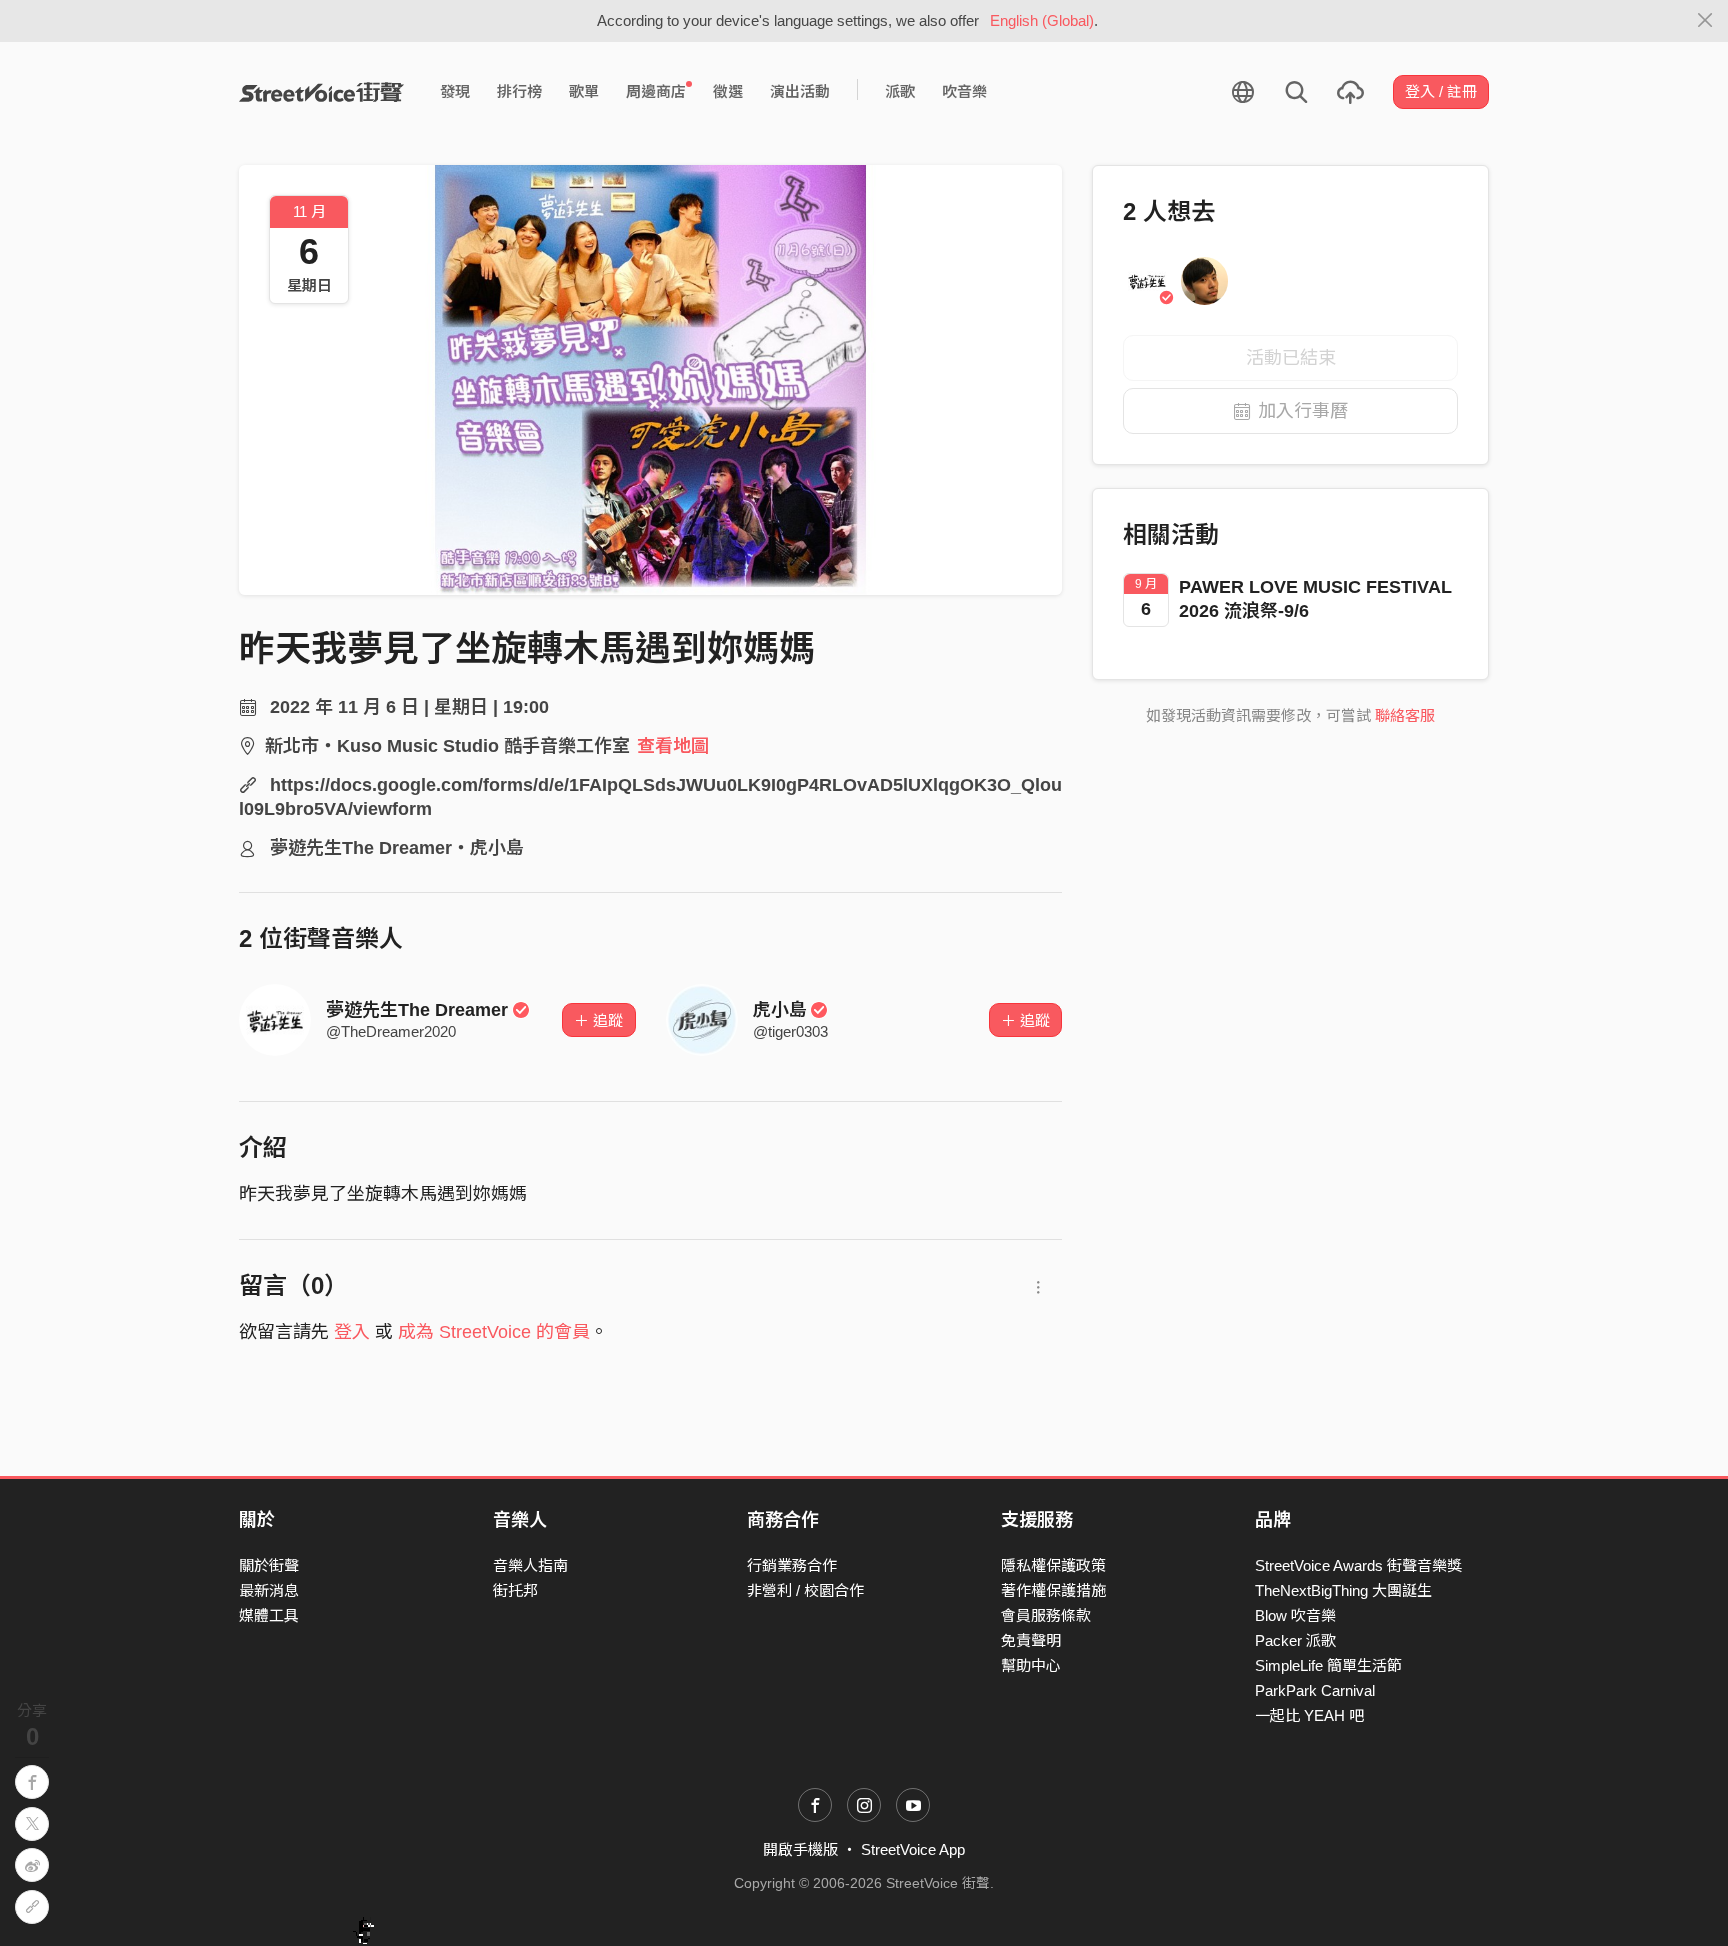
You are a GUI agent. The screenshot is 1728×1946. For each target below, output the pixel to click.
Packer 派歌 (1295, 1640)
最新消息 (269, 1590)
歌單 (584, 91)
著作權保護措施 (1053, 1590)
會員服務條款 (1046, 1615)
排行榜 (519, 91)
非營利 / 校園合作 (805, 1590)
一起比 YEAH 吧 (1309, 1715)
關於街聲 (269, 1565)
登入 (352, 1332)
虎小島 (780, 1010)
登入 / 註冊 (1441, 91)
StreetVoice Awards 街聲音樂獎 (1358, 1565)
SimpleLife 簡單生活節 (1328, 1665)
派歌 (900, 91)
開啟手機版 (800, 1849)
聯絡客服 (1405, 715)
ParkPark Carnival (1315, 1690)
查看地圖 (673, 746)
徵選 (728, 91)
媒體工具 (269, 1615)
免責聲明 (1031, 1640)
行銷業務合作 (792, 1565)
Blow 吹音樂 (1295, 1615)
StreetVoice (321, 92)
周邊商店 (656, 91)
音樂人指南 (530, 1565)
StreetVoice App (913, 1849)
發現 (455, 91)
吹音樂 (964, 91)
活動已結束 (1291, 358)
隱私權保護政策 (1053, 1565)
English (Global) (1042, 20)
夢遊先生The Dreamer (417, 1010)
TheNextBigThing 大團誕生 (1343, 1590)
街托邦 (515, 1590)
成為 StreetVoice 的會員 (494, 1332)
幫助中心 (1031, 1665)
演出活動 (800, 91)
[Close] (1705, 21)
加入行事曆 (1303, 411)
